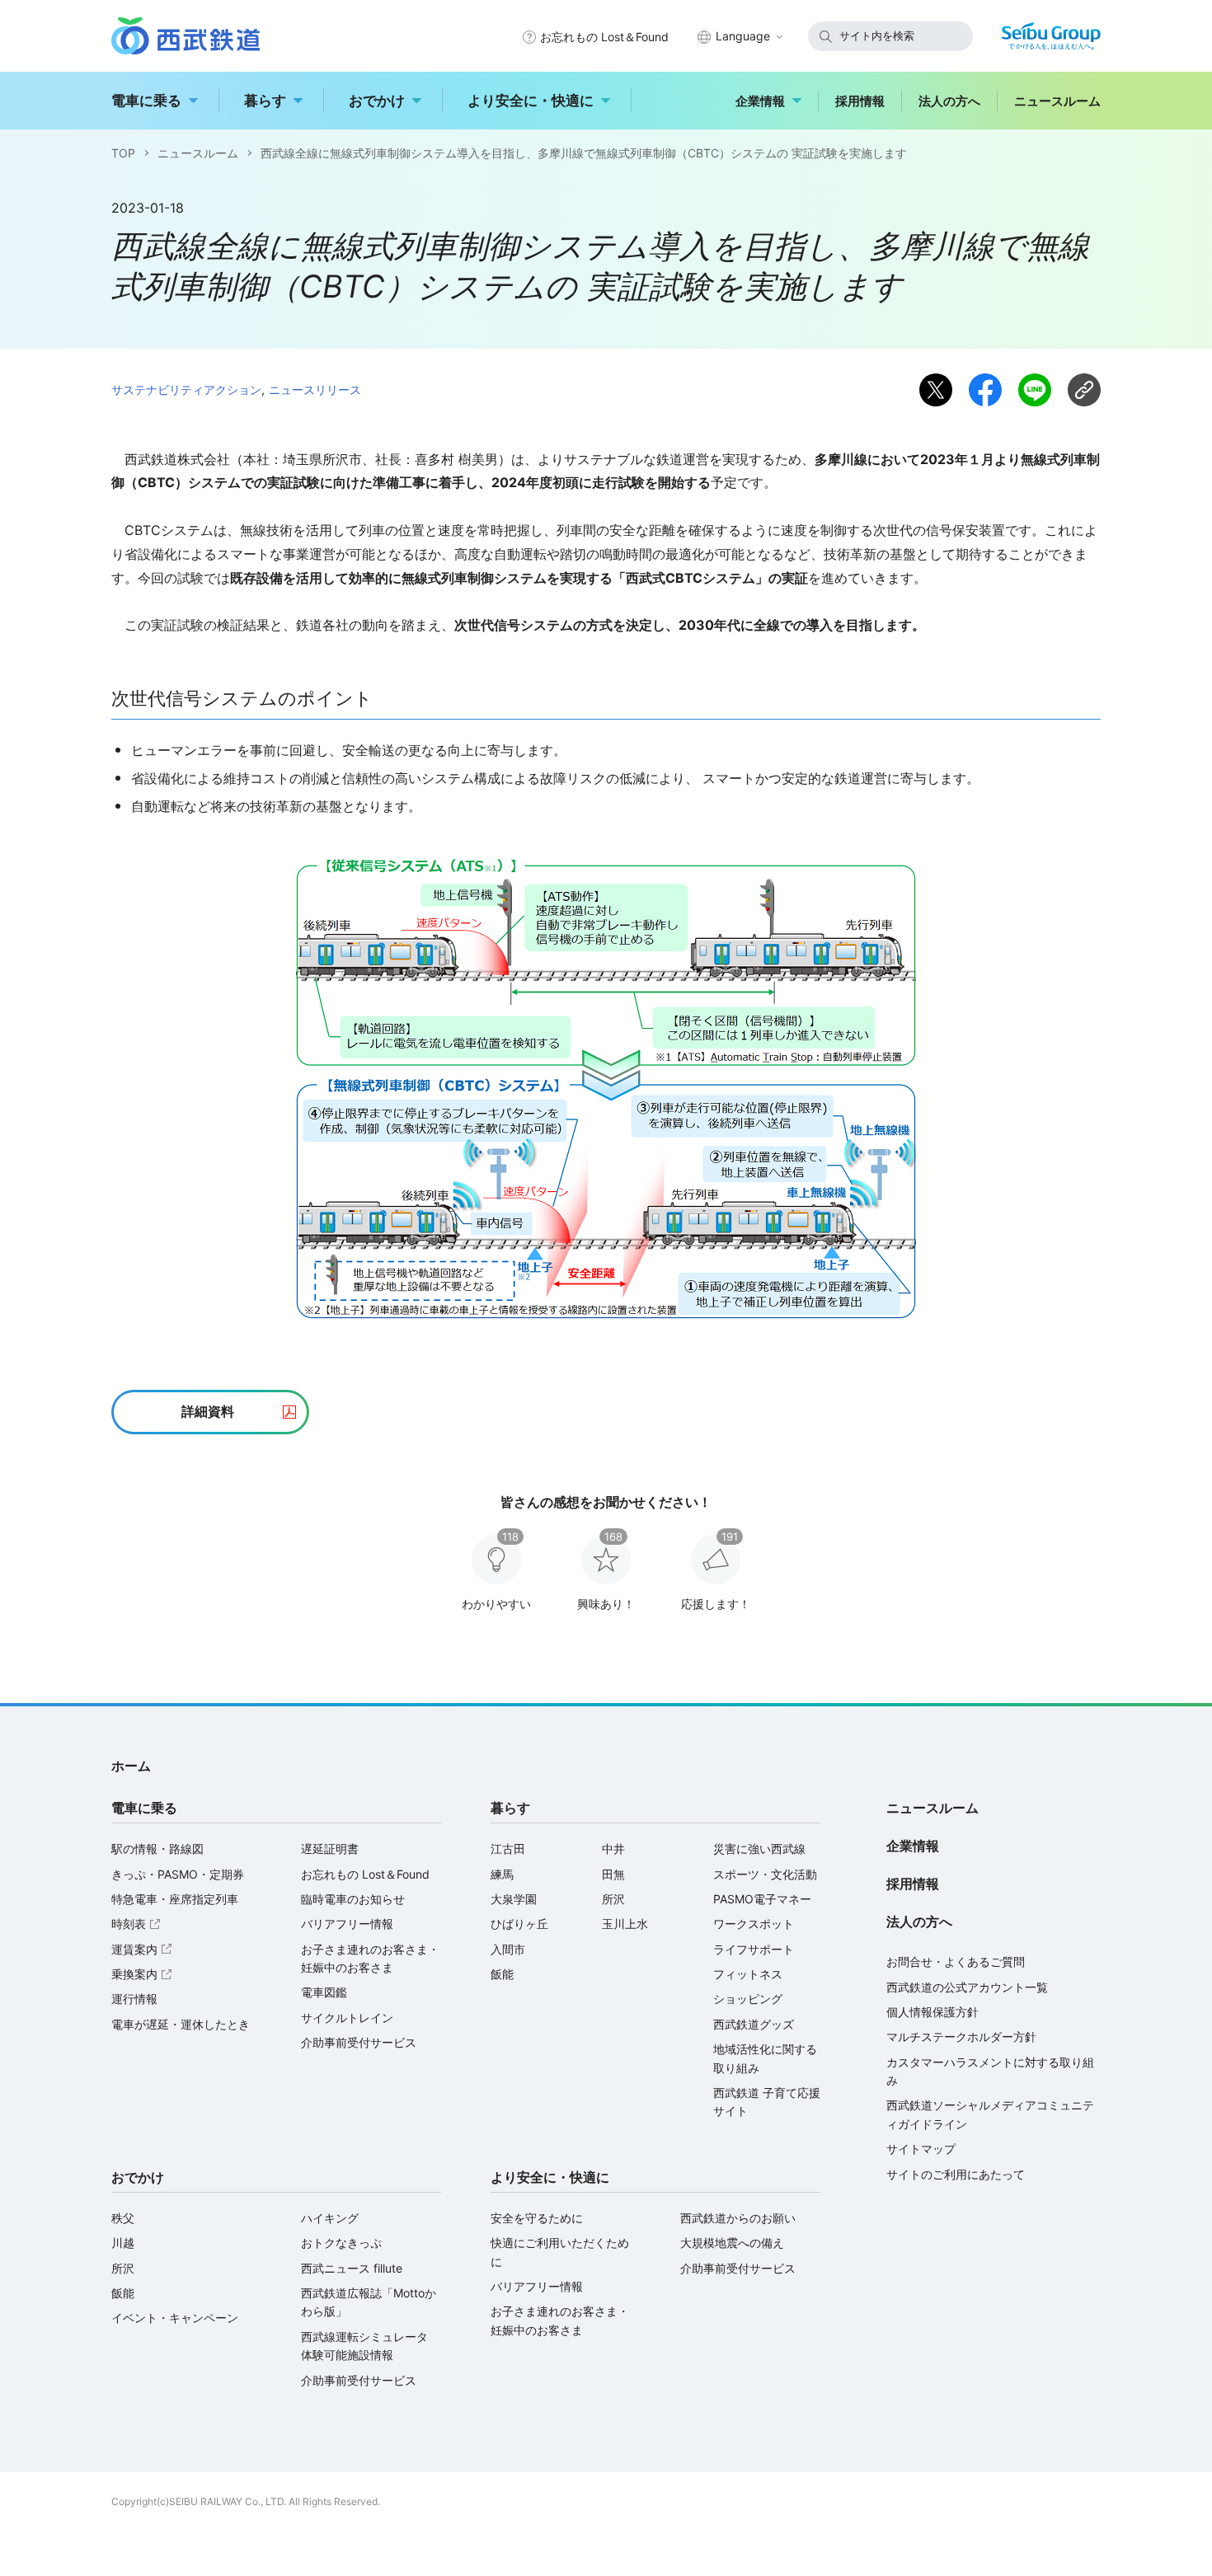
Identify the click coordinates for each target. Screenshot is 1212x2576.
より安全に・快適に (531, 101)
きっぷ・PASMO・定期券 (178, 1874)
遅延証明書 (330, 1849)
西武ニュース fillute (352, 2268)
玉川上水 (625, 1924)
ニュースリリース (315, 389)
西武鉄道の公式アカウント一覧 (967, 1987)
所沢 (613, 1899)
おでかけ (377, 101)
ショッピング (748, 1999)
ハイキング (330, 2218)
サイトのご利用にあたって (956, 2174)
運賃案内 (143, 1949)
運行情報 (134, 1999)
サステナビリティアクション (186, 389)
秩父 (123, 2218)
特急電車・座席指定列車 (175, 1899)
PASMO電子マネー (762, 1899)
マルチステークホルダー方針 (961, 2036)
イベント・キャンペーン (175, 2318)
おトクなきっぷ (341, 2243)
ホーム (131, 1766)
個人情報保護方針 (932, 2012)
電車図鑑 (324, 1992)
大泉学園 (514, 1899)
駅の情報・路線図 (157, 1849)
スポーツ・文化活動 (765, 1874)
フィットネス (748, 1974)
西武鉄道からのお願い (738, 2218)
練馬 (502, 1874)
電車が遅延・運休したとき (181, 2024)
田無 (613, 1874)
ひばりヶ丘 (519, 1924)
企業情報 (760, 101)
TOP (123, 153)
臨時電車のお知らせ (353, 1899)
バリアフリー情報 (347, 1924)
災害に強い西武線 (759, 1849)
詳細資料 (208, 1411)
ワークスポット (754, 1924)
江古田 (508, 1849)
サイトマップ (921, 2149)
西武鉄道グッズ (754, 2024)
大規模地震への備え (732, 2243)
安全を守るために (537, 2218)
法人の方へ (949, 101)
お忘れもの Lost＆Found (604, 37)
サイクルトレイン (347, 2018)
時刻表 (138, 1924)
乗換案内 (143, 1974)
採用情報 (860, 101)
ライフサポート (754, 1949)
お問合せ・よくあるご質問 (956, 1961)
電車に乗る (146, 101)
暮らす (265, 101)
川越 (123, 2243)
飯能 (502, 1974)
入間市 (508, 1949)
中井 (613, 1849)
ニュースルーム (1057, 101)
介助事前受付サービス (359, 2042)
